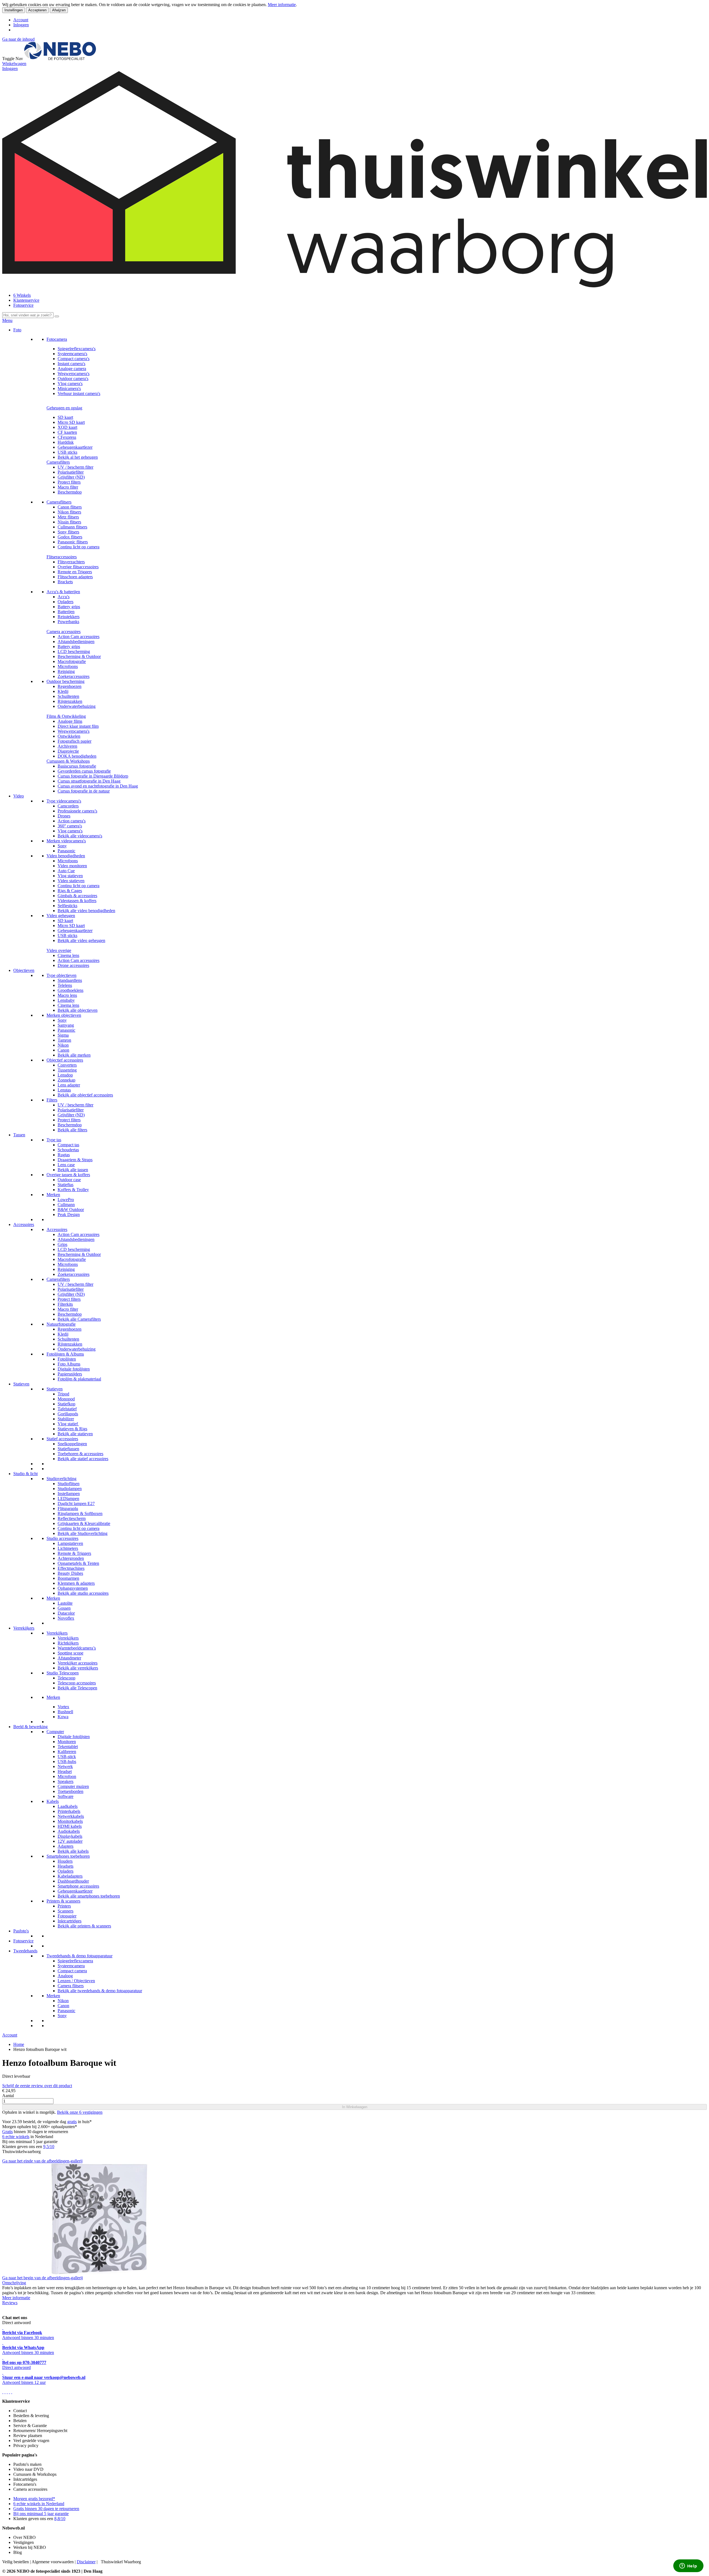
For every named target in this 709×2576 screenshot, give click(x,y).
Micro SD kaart (71, 422)
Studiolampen (70, 1489)
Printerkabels (69, 1811)
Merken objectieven (64, 1015)
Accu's (64, 597)
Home (19, 2044)
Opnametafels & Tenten (78, 1563)
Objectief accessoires (65, 1060)
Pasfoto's (21, 1931)
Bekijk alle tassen (73, 1170)
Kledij (63, 691)
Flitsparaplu (68, 1508)
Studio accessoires (62, 1538)
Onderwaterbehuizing (77, 706)
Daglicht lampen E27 (76, 1503)
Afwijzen (59, 10)
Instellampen (69, 1494)
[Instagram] (9, 2392)
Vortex (63, 1707)
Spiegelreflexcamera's (77, 349)
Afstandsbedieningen (76, 642)
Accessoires (24, 1224)
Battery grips (69, 607)
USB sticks (67, 452)
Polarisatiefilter (71, 472)
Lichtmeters (68, 1548)
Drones (64, 816)
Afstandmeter (69, 1658)
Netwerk (65, 1766)
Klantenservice (26, 300)
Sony (62, 846)
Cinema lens (68, 955)
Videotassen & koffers (77, 901)
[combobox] (28, 315)
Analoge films (70, 721)
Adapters (65, 1846)
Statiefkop (66, 1404)
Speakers (65, 1781)
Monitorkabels (70, 1821)
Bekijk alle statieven (75, 1434)
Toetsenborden (70, 1791)
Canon (63, 1050)
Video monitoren (72, 866)
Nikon (63, 1045)
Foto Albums (69, 1364)
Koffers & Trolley (73, 1190)
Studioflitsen (69, 1484)
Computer (55, 1732)
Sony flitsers (68, 532)
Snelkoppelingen (72, 1444)
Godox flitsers (70, 537)
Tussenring (67, 1070)
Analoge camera (72, 369)
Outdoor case (69, 1180)
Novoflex (66, 1618)
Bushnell (65, 1712)
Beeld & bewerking (30, 1727)
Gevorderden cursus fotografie (84, 771)
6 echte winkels (16, 2137)
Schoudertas (68, 1150)
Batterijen (66, 612)
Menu (7, 320)
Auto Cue (66, 871)
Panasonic (66, 851)
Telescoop (66, 1678)
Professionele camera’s (77, 811)
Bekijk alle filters (72, 1130)
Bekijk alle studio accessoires (83, 1593)
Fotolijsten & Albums (65, 1354)
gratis (72, 2122)
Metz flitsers (68, 517)
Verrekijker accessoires (78, 1663)
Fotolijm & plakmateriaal (79, 1379)
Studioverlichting (61, 1479)
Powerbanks (68, 622)
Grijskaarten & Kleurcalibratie (84, 1523)
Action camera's (72, 821)
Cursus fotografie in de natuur (84, 791)
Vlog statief (68, 1424)
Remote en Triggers (75, 572)
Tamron (64, 1040)
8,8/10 (60, 2519)
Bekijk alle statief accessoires (83, 1459)
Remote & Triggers (74, 1553)
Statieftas (65, 1185)
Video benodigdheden (66, 856)
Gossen (64, 1608)
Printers (64, 1906)
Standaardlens (70, 980)
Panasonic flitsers (73, 542)
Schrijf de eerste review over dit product (37, 2086)
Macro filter (68, 487)
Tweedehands (25, 1951)
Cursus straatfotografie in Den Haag (89, 781)
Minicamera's (69, 389)
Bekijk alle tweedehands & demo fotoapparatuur (100, 1991)
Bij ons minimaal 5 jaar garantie (41, 2514)
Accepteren (37, 10)
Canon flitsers (70, 507)
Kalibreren (67, 1752)
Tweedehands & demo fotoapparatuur (79, 1956)
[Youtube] (5, 2392)
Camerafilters (58, 462)
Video (19, 796)
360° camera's (70, 826)
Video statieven (71, 881)
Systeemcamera (71, 1966)
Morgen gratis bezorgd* (34, 2499)
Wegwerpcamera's (74, 374)
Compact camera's (74, 359)
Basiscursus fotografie (77, 766)
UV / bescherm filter (75, 467)
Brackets (65, 582)
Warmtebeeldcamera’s (77, 1648)
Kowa (63, 1717)
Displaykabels (70, 1836)
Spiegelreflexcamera (75, 1961)
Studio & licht (25, 1474)
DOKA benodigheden (77, 756)
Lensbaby (66, 1000)
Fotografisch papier (75, 741)
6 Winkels (22, 295)
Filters (52, 1100)
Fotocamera (57, 339)
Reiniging (66, 671)
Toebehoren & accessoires (80, 1454)
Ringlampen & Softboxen (80, 1513)
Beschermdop (70, 492)
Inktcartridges (70, 1921)
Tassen (19, 1135)
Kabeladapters (70, 1876)
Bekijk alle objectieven (78, 1010)
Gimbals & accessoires (77, 896)
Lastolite (65, 1603)
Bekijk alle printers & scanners (84, 1926)
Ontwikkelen (69, 736)
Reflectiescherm (72, 1518)
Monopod (66, 1399)
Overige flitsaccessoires (78, 567)
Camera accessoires (64, 632)
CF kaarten (67, 432)
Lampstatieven (70, 1543)
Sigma (63, 1035)
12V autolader (70, 1841)
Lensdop (65, 1075)
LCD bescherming (74, 651)
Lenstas (64, 1090)
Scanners (65, 1911)
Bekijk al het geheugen (78, 457)
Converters (67, 1065)
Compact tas (68, 1145)
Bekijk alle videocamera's (80, 836)
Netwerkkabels (71, 1816)
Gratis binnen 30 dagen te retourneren (46, 2509)
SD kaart (65, 417)
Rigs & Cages (70, 891)
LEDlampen (68, 1499)
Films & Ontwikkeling (66, 716)
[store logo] (60, 59)
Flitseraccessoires (62, 557)
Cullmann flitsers (72, 527)
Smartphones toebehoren (68, 1856)
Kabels (53, 1801)
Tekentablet (68, 1747)
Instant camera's (71, 364)
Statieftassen (68, 1449)
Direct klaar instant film (78, 726)
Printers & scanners (63, 1901)
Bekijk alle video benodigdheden (86, 911)
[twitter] (7, 2392)
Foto (17, 330)
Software (65, 1796)
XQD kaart (67, 427)
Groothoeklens (70, 990)
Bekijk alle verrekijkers (78, 1668)
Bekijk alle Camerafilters (79, 1319)
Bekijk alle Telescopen (77, 1688)
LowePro (66, 1200)
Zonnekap (66, 1080)
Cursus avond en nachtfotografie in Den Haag (98, 786)
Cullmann (66, 1205)
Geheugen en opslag (64, 408)
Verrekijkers (24, 1628)
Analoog (65, 1976)
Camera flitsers (71, 1986)
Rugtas (64, 1155)
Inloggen (21, 25)
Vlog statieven (70, 876)
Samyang (66, 1025)
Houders (65, 1861)
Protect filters (69, 482)
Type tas (54, 1140)
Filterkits (65, 1304)
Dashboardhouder (73, 1881)
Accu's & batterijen (63, 592)
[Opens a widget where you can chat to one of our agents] (688, 2566)
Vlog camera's (70, 384)
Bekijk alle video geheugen (81, 940)
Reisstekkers (69, 617)
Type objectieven (61, 975)
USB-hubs (67, 1761)
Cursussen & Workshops (68, 761)
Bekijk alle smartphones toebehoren (89, 1896)
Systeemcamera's (72, 354)
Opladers (65, 602)
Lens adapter (69, 1085)
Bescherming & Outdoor (79, 656)
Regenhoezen (70, 686)
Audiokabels (69, 1831)
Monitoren (67, 1742)
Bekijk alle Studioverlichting (83, 1533)
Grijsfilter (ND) (71, 477)
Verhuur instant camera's (79, 393)
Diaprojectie (68, 751)
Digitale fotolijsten (74, 1369)
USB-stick (67, 1757)
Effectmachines (71, 1568)
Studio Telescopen (63, 1673)
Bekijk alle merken (74, 1055)
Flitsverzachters (71, 562)
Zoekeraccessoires (74, 676)
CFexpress (67, 437)
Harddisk (66, 442)
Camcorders (68, 806)
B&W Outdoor (71, 1210)
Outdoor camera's (73, 379)
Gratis (7, 2132)
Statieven (21, 1384)
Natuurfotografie (61, 1324)
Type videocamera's (64, 801)
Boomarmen (68, 1578)
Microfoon (67, 1776)
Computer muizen (73, 1786)
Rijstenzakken (70, 701)
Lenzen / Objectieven (76, 1981)
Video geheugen (61, 916)
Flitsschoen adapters (75, 577)
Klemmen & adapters (76, 1583)
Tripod (63, 1394)
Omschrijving (14, 2283)
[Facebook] (3, 2392)
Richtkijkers (68, 1643)
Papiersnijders (70, 1374)
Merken (53, 1195)
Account (21, 20)
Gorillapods (68, 1414)
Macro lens (67, 995)
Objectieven (24, 970)
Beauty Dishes (70, 1573)
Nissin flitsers (69, 522)
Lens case (66, 1165)
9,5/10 (49, 2147)
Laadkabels (68, 1806)
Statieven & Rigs (72, 1429)
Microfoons (68, 666)
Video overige (59, 950)
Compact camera (72, 1971)
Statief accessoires (62, 1439)
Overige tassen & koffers (68, 1175)
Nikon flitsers (69, 512)
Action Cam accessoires (79, 637)
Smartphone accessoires (78, 1886)
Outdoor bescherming (65, 681)
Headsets (65, 1866)
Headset (65, 1771)
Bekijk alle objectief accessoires (85, 1095)
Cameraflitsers (59, 502)
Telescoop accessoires (77, 1683)
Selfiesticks (67, 906)
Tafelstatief (67, 1409)
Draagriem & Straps (75, 1160)
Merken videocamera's (66, 841)
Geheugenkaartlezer (75, 447)
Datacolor (66, 1613)
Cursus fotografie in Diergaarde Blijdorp (93, 776)
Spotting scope (70, 1653)
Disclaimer (86, 2562)
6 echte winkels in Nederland (39, 2504)
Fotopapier (67, 1916)
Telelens (65, 985)
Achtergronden (71, 1558)
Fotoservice (23, 305)
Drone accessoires (73, 965)
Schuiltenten (68, 696)
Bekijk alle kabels (73, 1851)
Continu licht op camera (79, 547)
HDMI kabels (70, 1826)
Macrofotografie (72, 661)
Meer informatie (282, 5)
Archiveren (67, 746)
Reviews (10, 2303)
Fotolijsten (67, 1359)
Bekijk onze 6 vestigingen (80, 2112)
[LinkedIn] (12, 2392)
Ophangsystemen (73, 1588)
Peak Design (69, 1215)
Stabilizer (66, 1419)
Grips (62, 1244)
